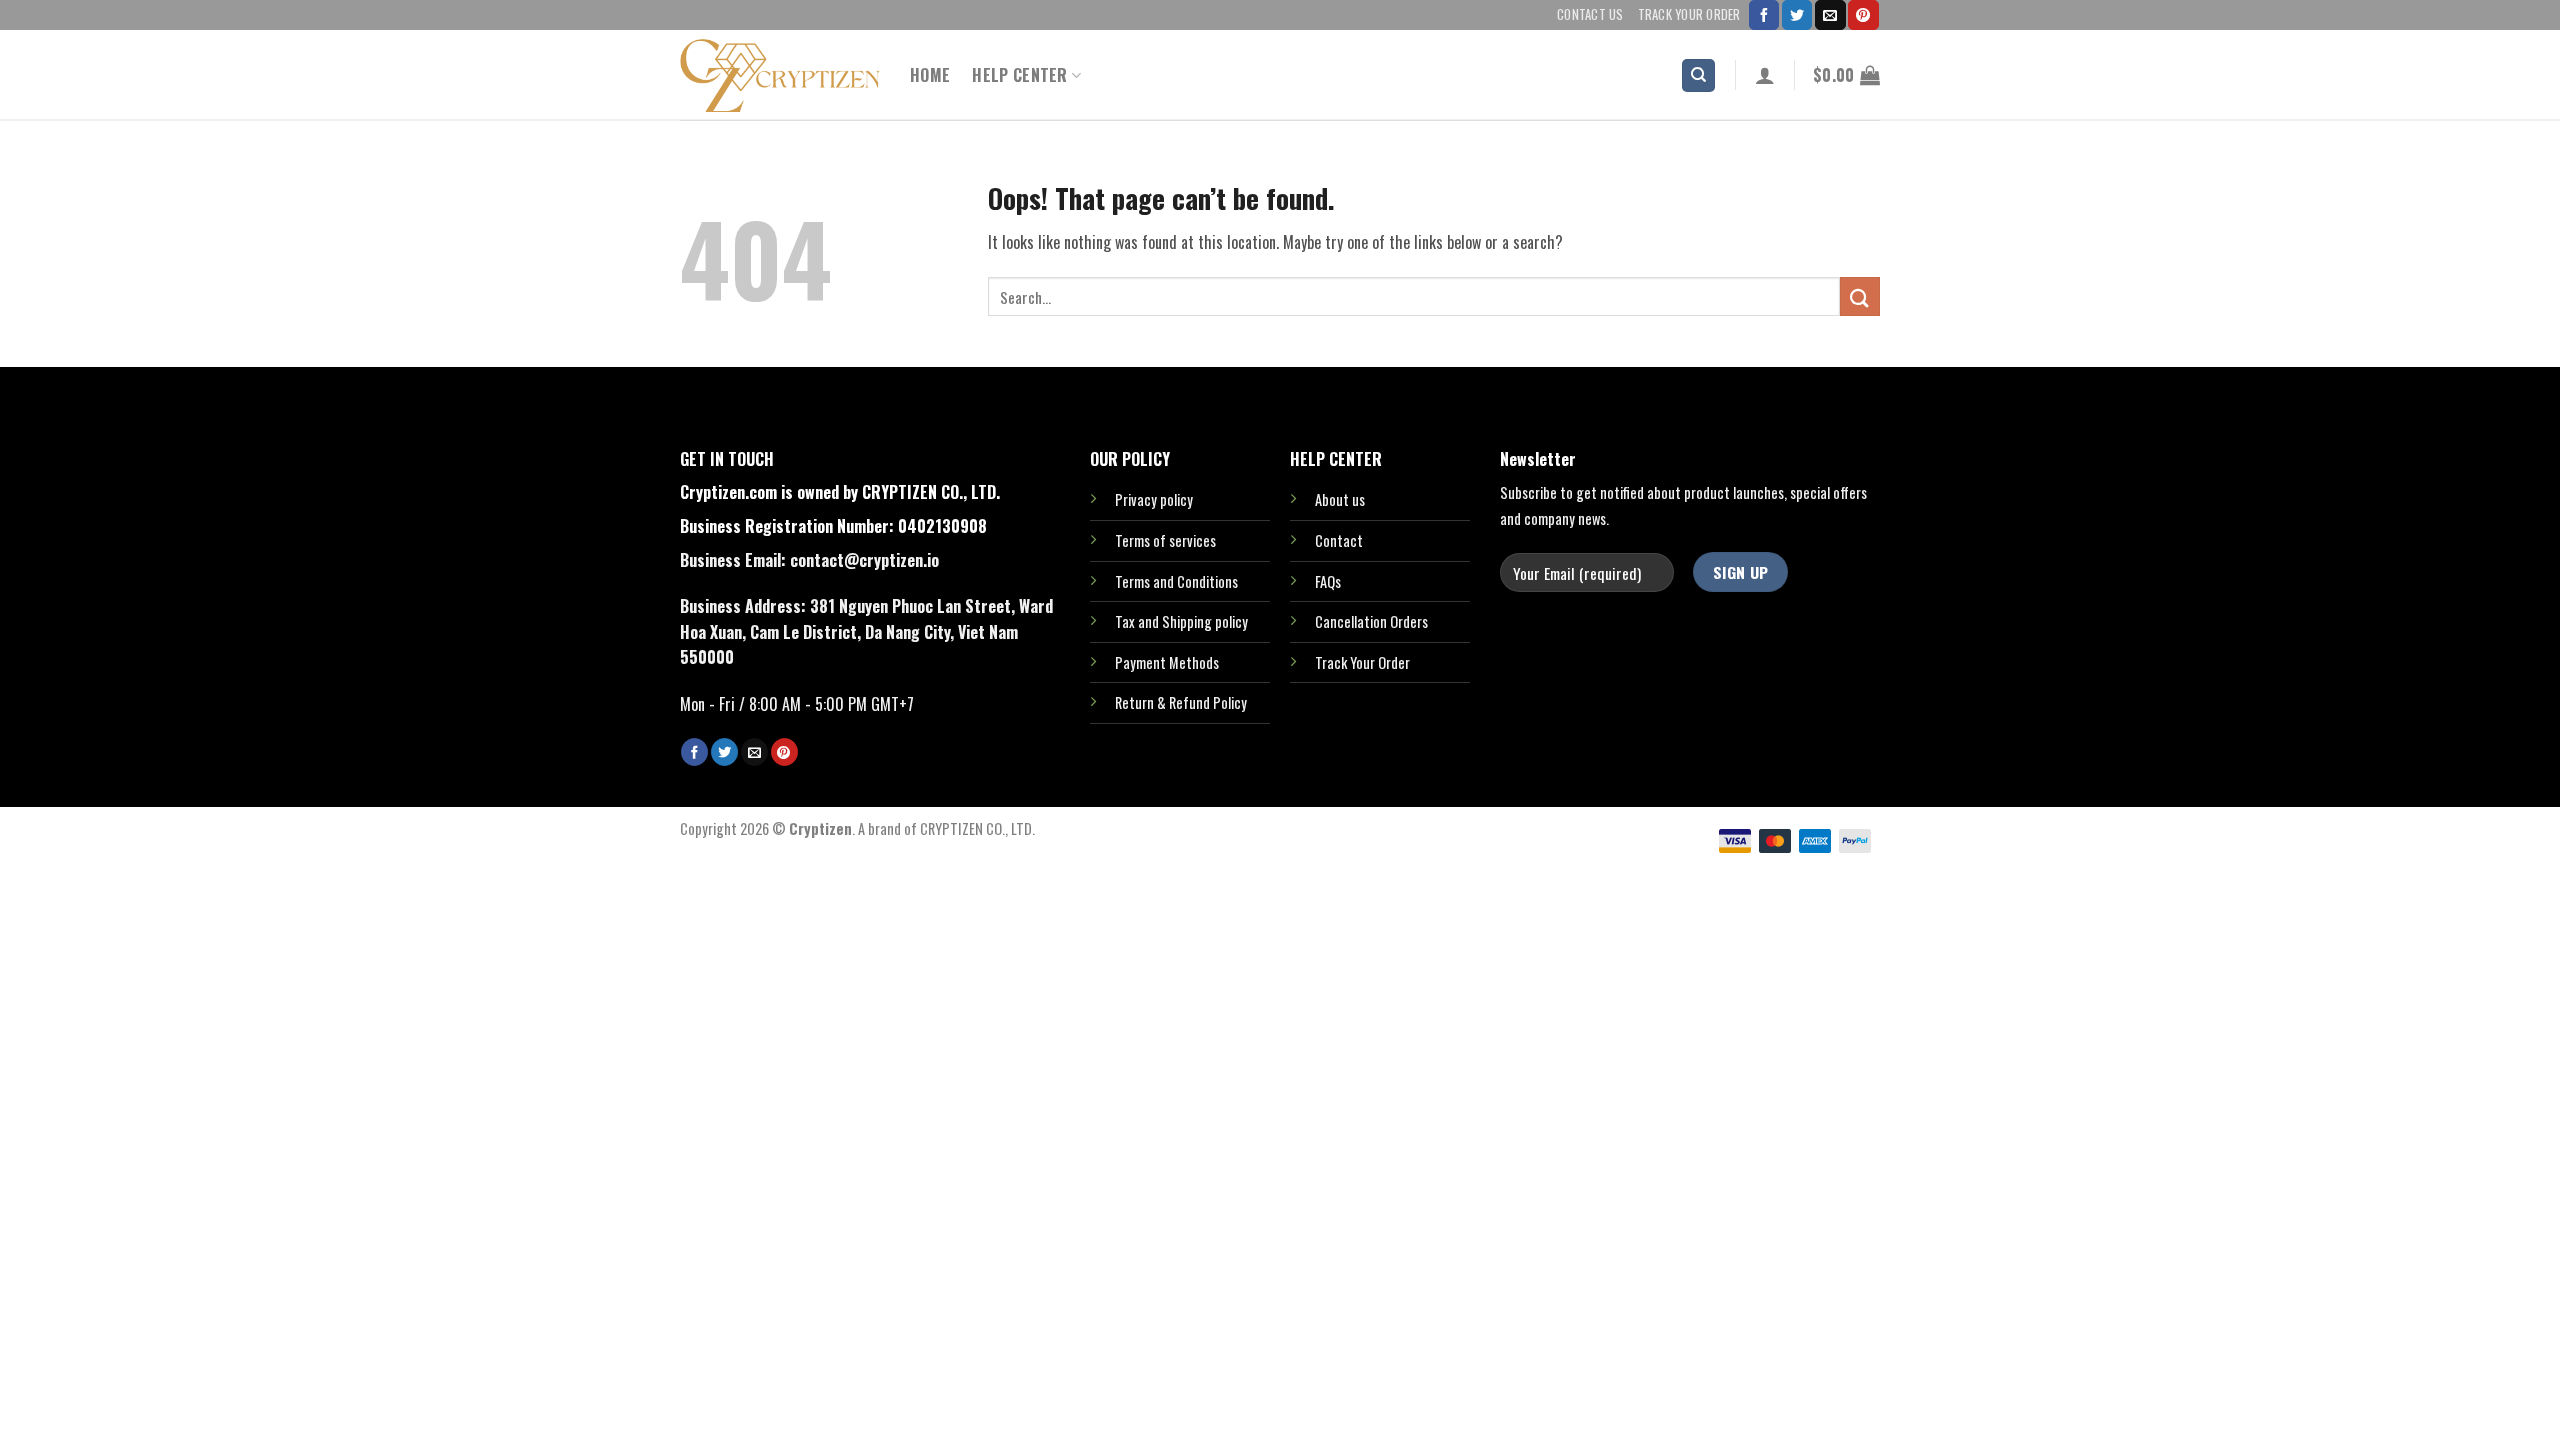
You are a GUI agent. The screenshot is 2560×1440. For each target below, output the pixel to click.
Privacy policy (1154, 499)
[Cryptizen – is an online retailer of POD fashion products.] (780, 75)
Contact (1339, 540)
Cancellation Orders (1371, 621)
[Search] (1698, 75)
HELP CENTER (1020, 75)
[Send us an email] (1830, 15)
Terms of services (1165, 540)
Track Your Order (1689, 14)
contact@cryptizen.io (864, 560)
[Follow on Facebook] (1764, 15)
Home (930, 75)
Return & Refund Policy (1181, 702)
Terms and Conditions (1176, 581)
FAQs (1328, 581)
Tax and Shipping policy (1181, 621)
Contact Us (1590, 14)
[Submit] (1860, 296)
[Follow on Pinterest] (1863, 15)
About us (1340, 499)
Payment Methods (1167, 662)
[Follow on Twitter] (1797, 15)
